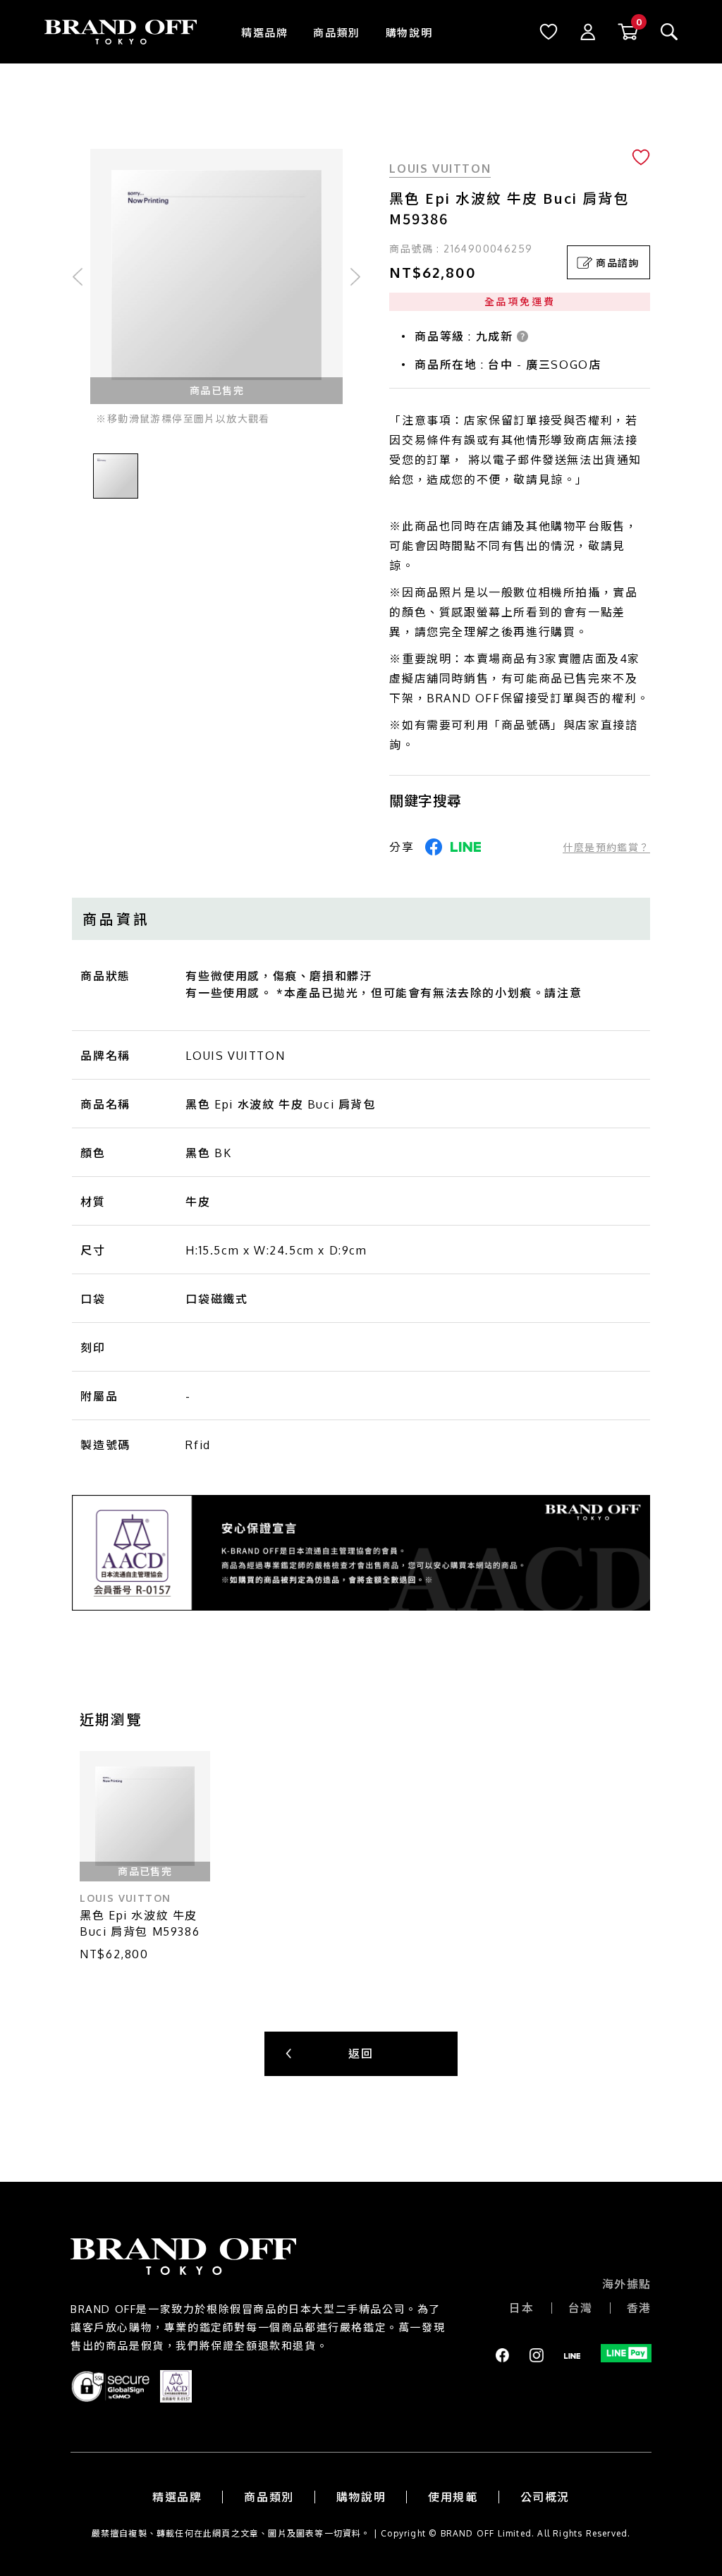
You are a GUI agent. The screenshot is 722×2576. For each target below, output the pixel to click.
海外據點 (627, 2284)
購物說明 (409, 33)
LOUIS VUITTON (440, 169)
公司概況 (545, 2497)
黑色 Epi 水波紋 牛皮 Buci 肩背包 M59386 (140, 1923)
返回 (361, 2053)
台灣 (581, 2308)
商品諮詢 (618, 263)
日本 (521, 2308)
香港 (639, 2308)
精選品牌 (264, 33)
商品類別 (336, 33)
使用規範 (453, 2497)
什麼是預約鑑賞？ (606, 847)
